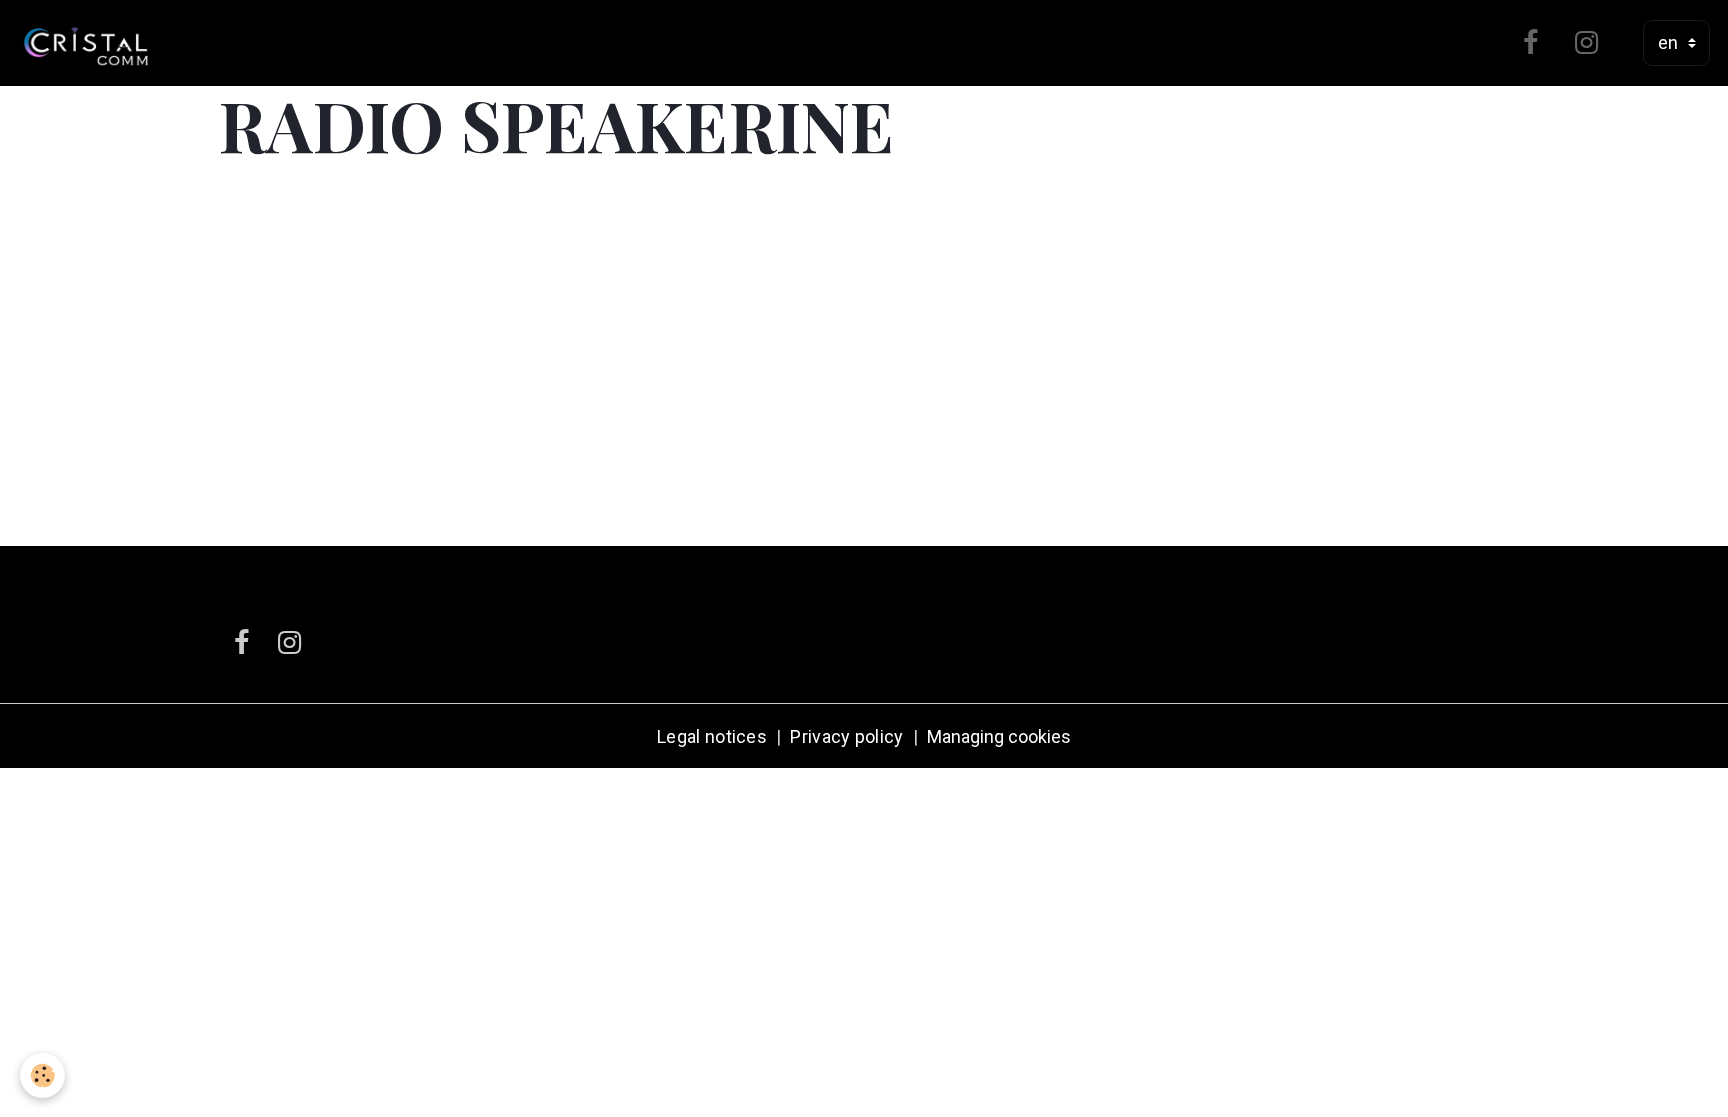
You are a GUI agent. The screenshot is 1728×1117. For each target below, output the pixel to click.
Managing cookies (999, 736)
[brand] (90, 43)
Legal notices (712, 736)
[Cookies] (42, 1075)
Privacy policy (846, 736)
